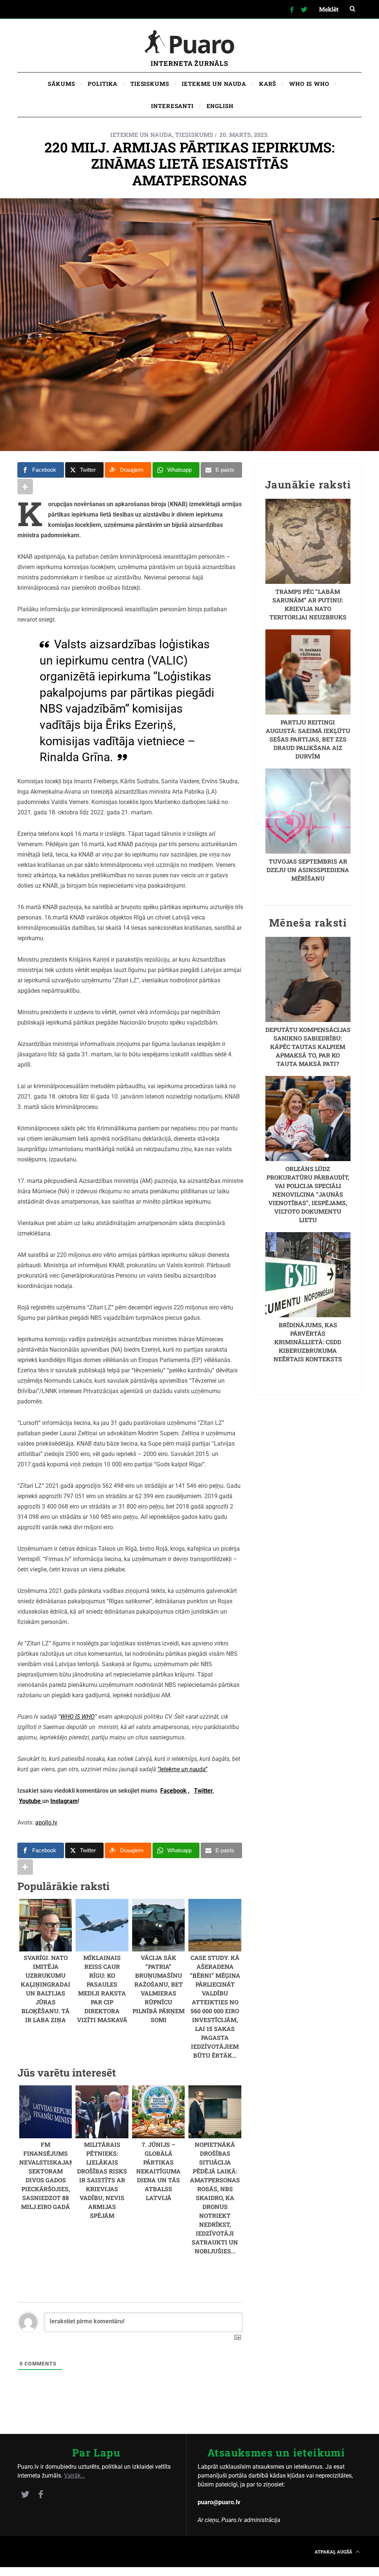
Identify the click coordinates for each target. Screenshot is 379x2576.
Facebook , (175, 1791)
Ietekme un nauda (141, 134)
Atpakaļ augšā (334, 2552)
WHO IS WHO (78, 1717)
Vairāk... (75, 2476)
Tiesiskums (194, 134)
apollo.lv (46, 1822)
